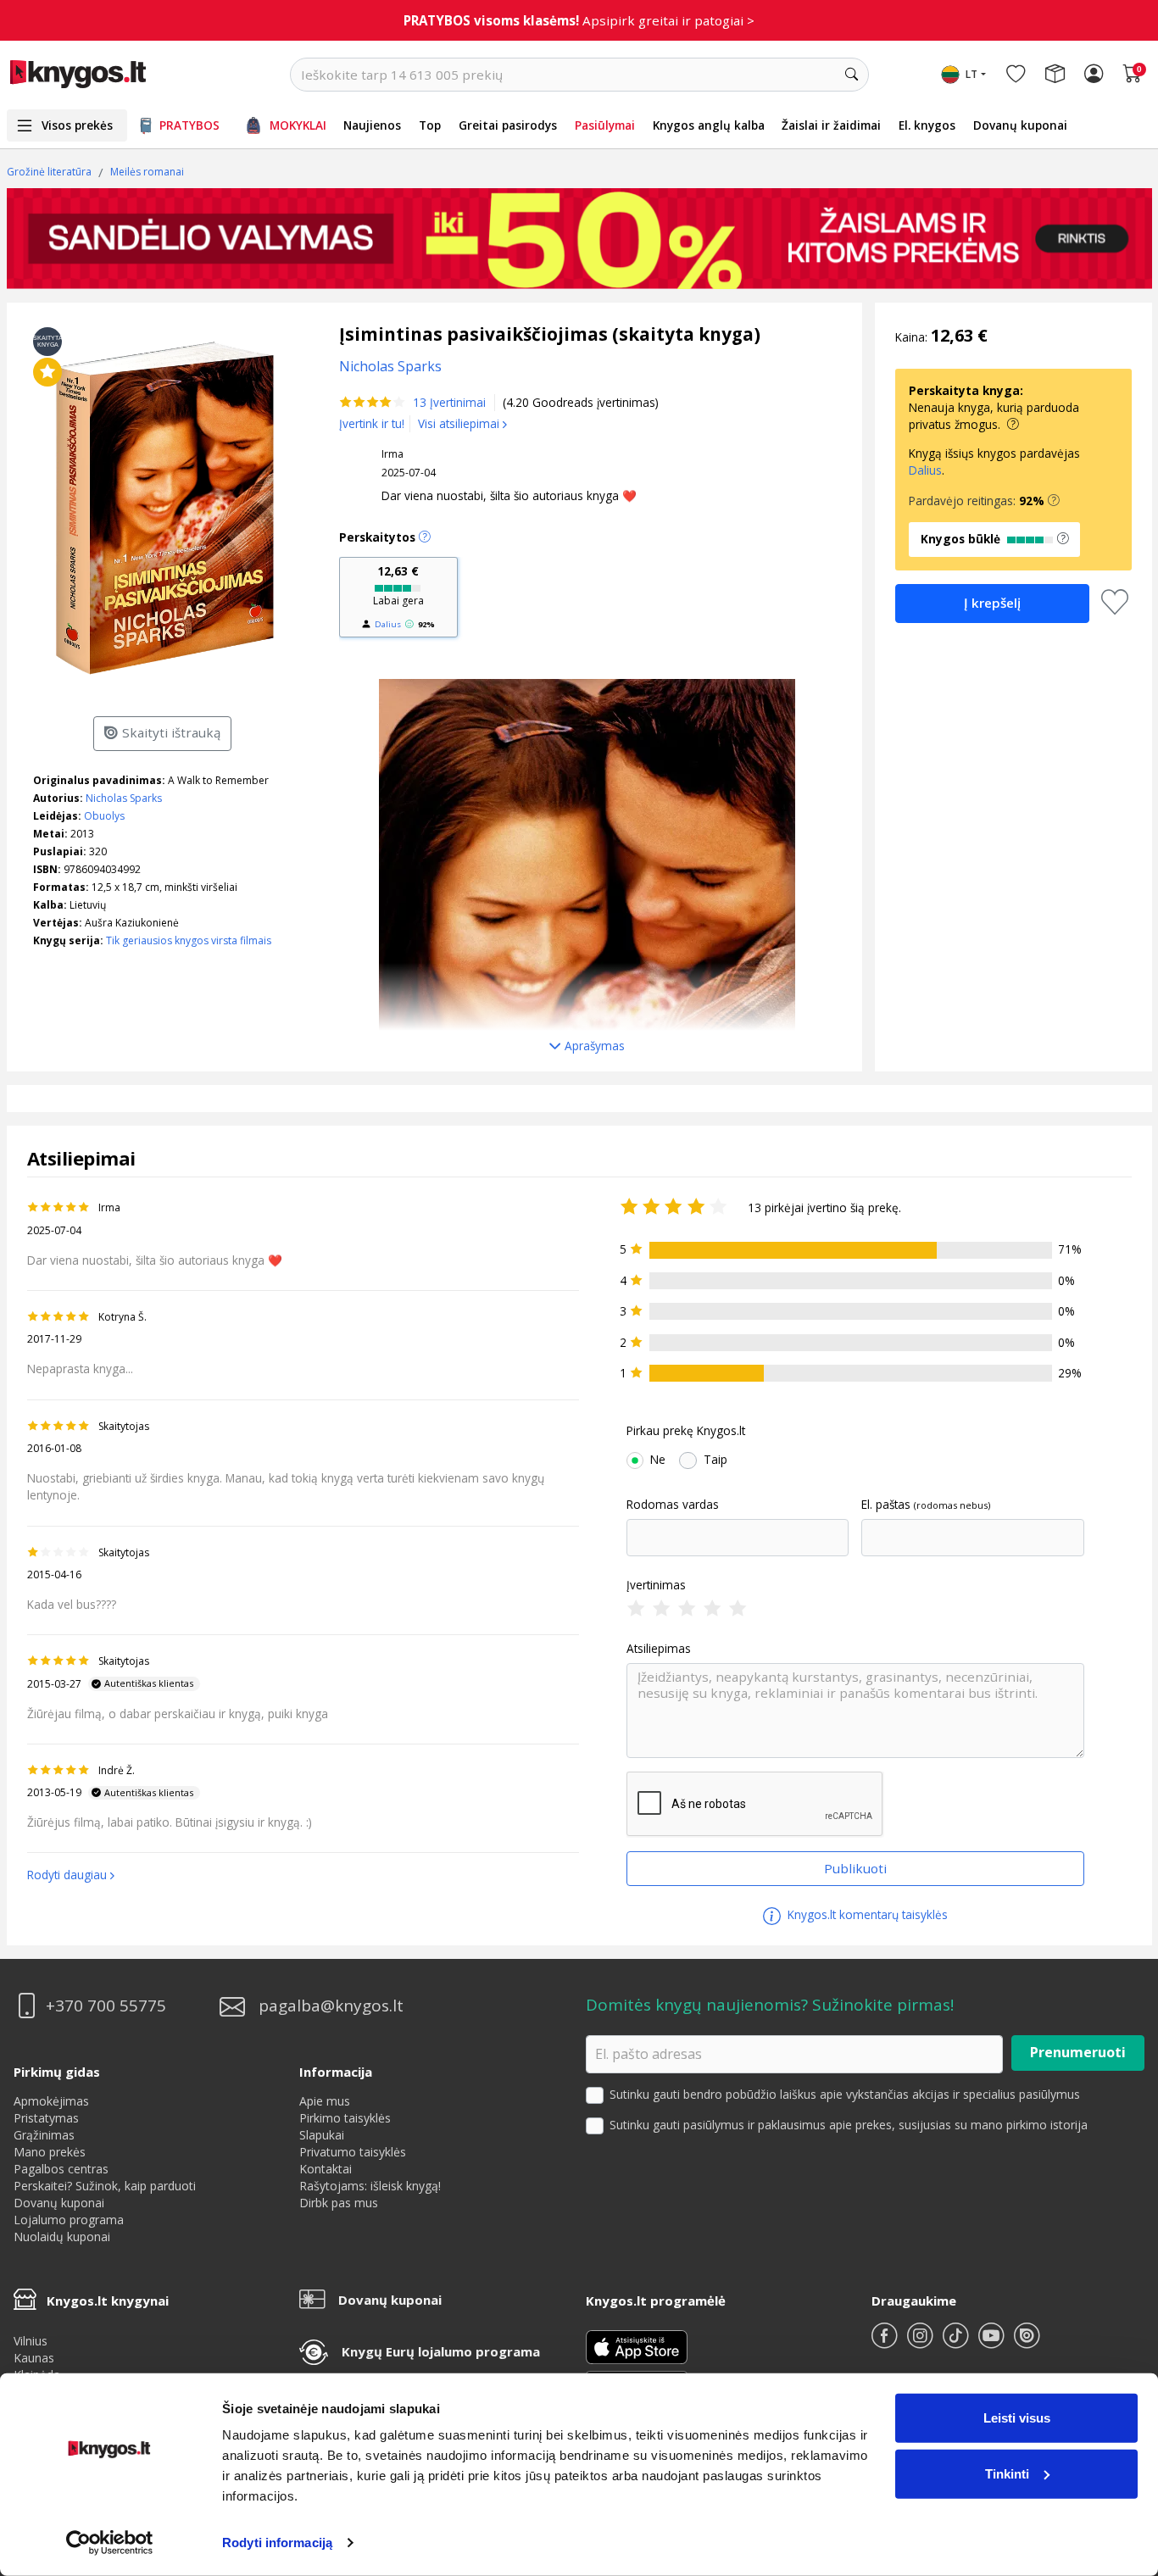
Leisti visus (1017, 2418)
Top (430, 125)
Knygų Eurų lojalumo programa (441, 2351)
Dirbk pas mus (339, 2203)
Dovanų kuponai (1020, 125)
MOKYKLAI (298, 125)
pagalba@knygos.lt (331, 2006)
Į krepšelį (992, 603)
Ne (658, 1460)
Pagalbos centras (61, 2169)
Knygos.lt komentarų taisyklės (866, 1914)
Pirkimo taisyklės (345, 2118)
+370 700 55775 (106, 2006)
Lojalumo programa (69, 2220)
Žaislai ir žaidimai (831, 125)
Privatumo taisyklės (353, 2152)
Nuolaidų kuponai (62, 2237)
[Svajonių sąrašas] (1016, 75)
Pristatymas (46, 2118)
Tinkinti (1007, 2473)
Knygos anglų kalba (709, 125)
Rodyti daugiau (67, 1875)
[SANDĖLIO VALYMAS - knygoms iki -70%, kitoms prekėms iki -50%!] (579, 238)
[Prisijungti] (1094, 75)
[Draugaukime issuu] (1027, 2342)
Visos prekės (77, 125)
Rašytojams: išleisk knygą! (370, 2186)
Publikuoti (855, 1868)
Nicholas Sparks (124, 798)
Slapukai (322, 2135)
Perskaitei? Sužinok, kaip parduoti (105, 2186)
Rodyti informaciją (277, 2543)
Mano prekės (50, 2152)
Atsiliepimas (659, 1649)
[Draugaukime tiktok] (957, 2342)
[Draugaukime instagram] (921, 2342)
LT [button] (971, 74)
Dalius (388, 624)
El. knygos (927, 125)
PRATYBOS (189, 125)
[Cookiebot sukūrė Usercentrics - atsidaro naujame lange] (110, 2543)
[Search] (852, 75)
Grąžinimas (44, 2135)
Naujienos (372, 125)
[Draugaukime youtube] (993, 2342)
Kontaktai (326, 2169)
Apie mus (325, 2101)
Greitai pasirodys (508, 125)
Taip (715, 1460)
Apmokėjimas (51, 2101)
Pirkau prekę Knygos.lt (686, 1431)
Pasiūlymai (605, 125)
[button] (1054, 501)
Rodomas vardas (673, 1505)
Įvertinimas (656, 1585)
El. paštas (886, 1505)
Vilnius (31, 2341)
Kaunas (34, 2358)
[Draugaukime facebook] (886, 2342)
